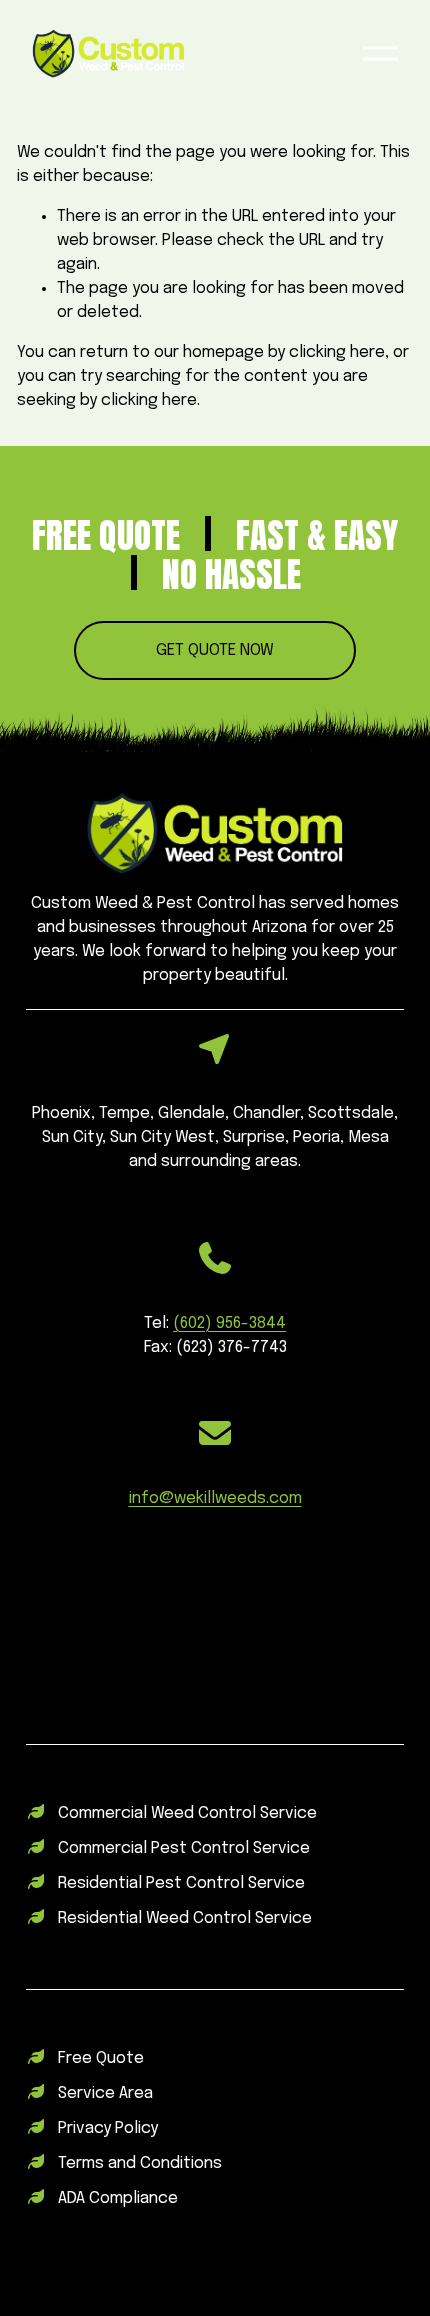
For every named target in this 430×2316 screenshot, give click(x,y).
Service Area (105, 2093)
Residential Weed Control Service (185, 1918)
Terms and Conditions (140, 2163)
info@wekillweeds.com (215, 1498)
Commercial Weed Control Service (187, 1813)
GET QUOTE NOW (215, 650)
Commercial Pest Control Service (184, 1848)
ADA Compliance (118, 2198)
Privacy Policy (108, 2128)
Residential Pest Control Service (181, 1883)
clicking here (337, 352)
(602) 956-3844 (229, 1323)
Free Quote (101, 2058)
